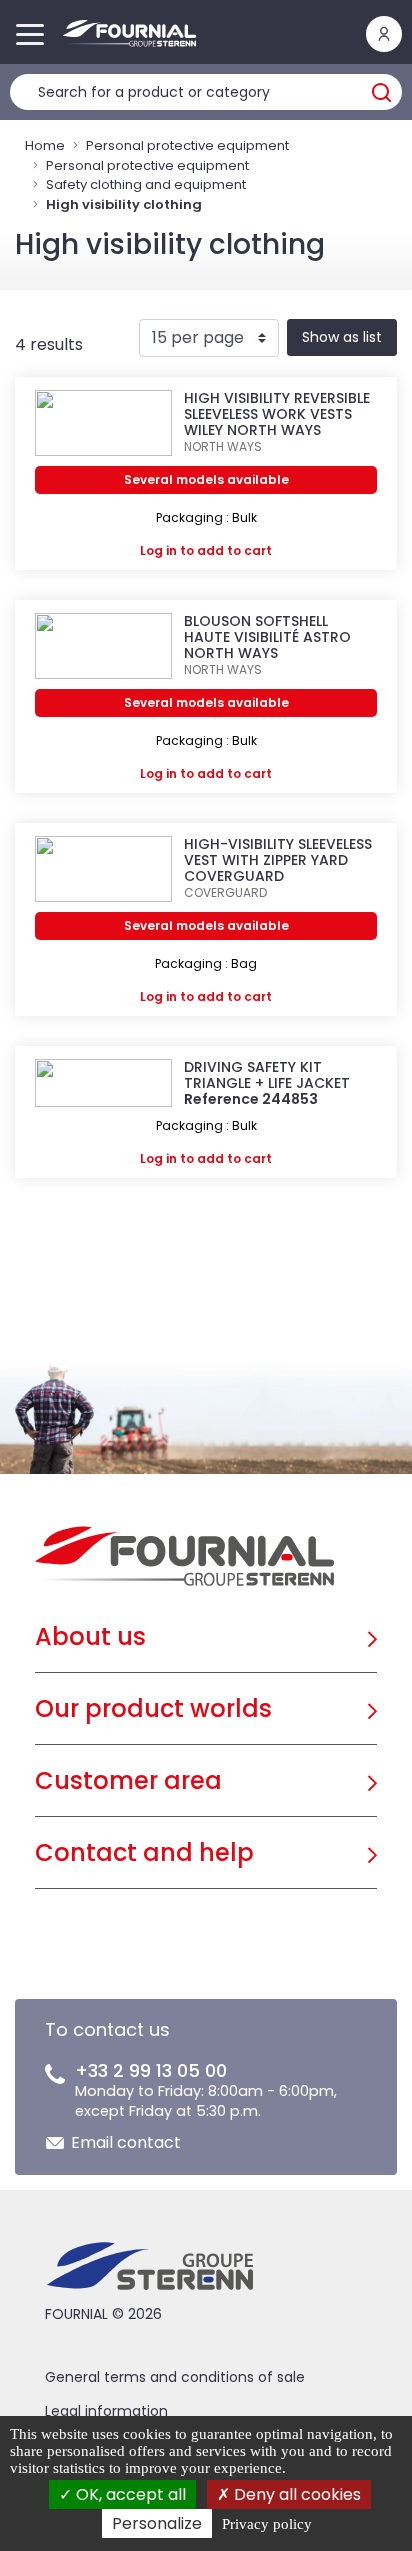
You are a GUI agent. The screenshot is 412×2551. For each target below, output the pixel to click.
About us (90, 1636)
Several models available (206, 479)
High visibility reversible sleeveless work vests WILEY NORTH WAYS (277, 414)
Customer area (128, 1780)
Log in (158, 550)
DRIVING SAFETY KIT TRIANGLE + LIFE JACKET (267, 1075)
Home (45, 145)
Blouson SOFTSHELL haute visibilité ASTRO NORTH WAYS (267, 637)
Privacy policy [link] (267, 2524)
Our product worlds (153, 1708)
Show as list (342, 337)
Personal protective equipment (187, 145)
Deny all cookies (295, 2494)
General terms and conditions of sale (175, 2377)
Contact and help (144, 1852)
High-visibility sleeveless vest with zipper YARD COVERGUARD (278, 860)
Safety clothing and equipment (146, 184)
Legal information (106, 2411)
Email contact (126, 2142)
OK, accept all (129, 2494)
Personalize (157, 2523)
